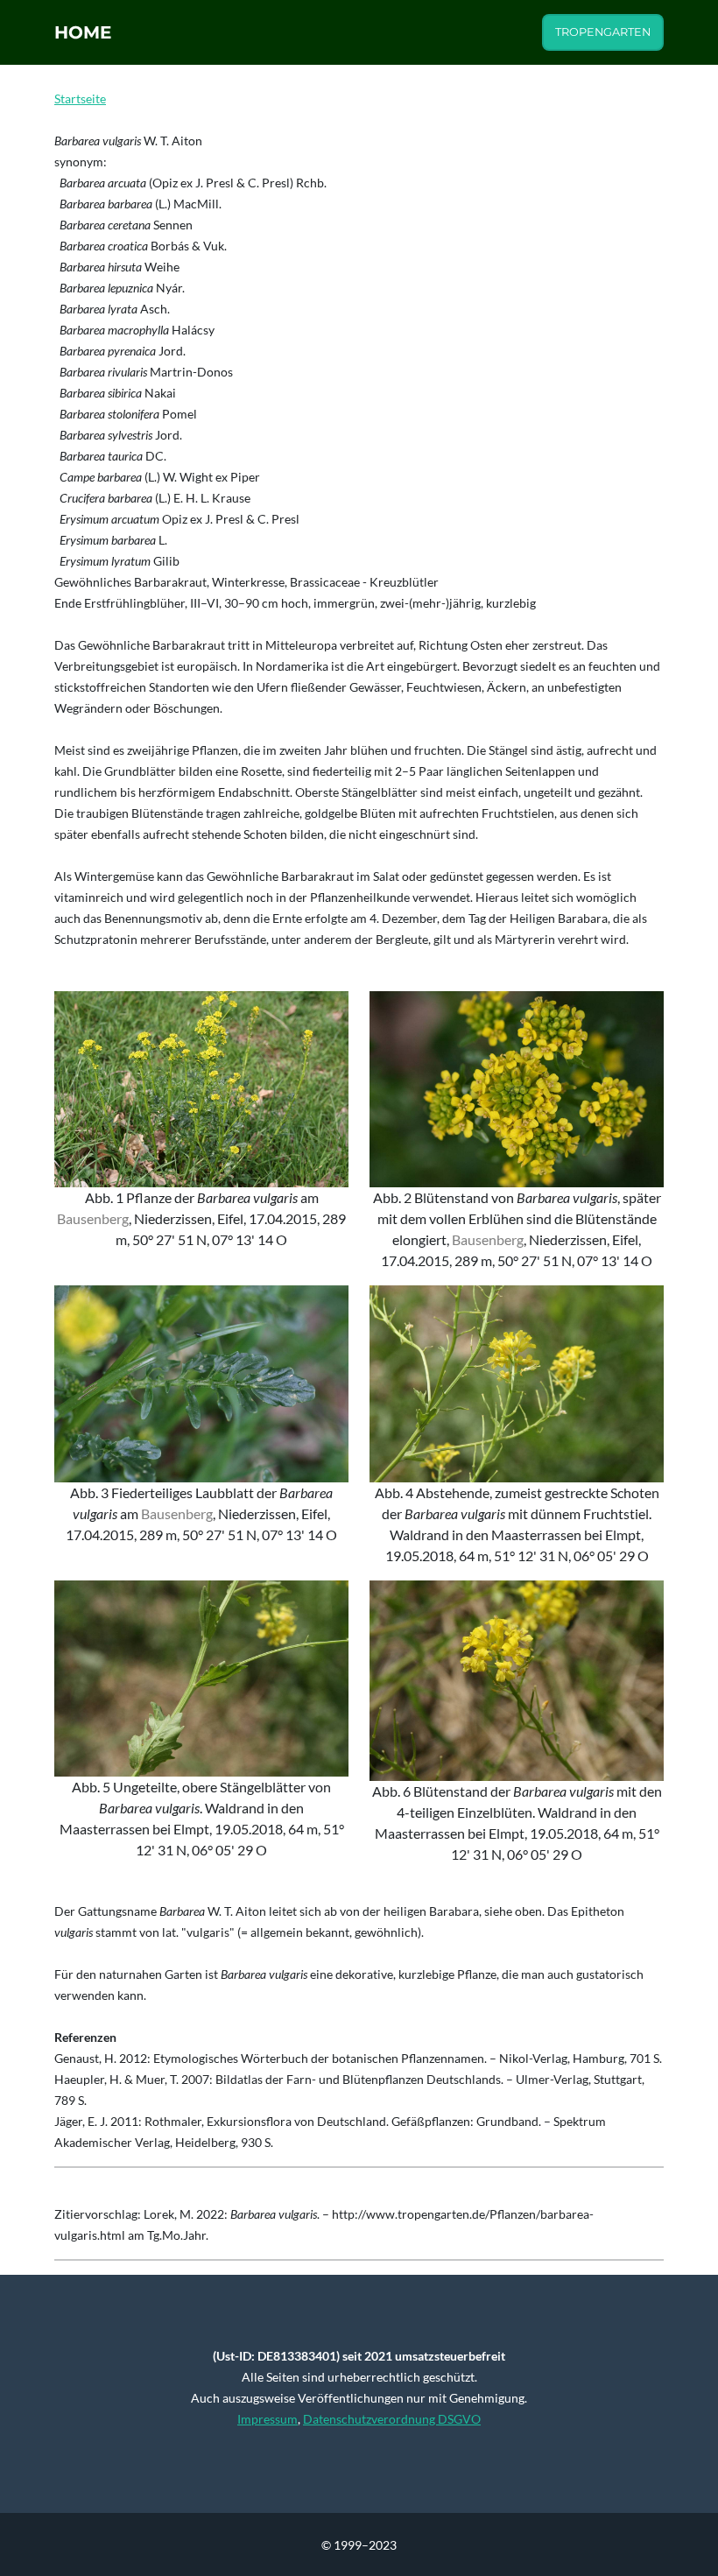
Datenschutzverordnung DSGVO (392, 2419)
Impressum (267, 2419)
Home (83, 32)
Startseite (80, 99)
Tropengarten (603, 32)
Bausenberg (93, 1218)
